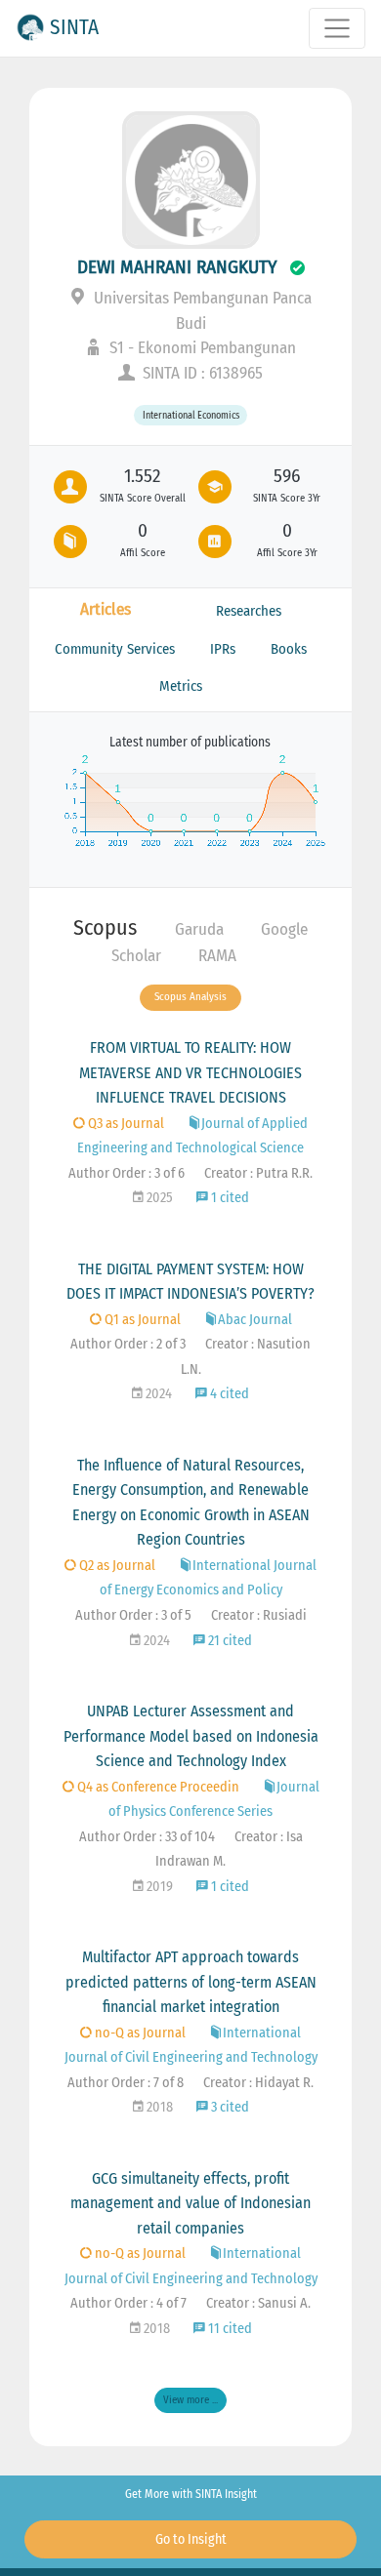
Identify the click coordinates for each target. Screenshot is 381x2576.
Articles (106, 609)
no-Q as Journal (139, 2033)
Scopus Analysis (190, 997)
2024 (157, 1394)
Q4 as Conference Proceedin (157, 1787)
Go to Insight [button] (191, 2539)
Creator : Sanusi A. (258, 2303)
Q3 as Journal (125, 1124)
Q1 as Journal (141, 1320)
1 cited (229, 1198)
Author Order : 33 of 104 (147, 1837)
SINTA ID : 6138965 (201, 373)
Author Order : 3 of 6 (127, 1173)
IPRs (223, 649)
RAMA (217, 956)
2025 (158, 1198)
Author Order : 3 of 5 (133, 1615)
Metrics (181, 686)
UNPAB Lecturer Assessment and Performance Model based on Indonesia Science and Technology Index (191, 1736)
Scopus (105, 927)
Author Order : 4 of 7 (128, 2303)
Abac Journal (255, 1320)
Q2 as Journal (116, 1566)
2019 (158, 1887)
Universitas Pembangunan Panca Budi (201, 311)
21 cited (229, 1641)
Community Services (115, 649)
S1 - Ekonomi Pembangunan (201, 348)
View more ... (190, 2400)
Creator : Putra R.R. (258, 1173)
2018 (158, 2107)
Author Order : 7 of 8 (126, 2083)
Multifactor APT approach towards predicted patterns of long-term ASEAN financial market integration (191, 1982)
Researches (249, 611)
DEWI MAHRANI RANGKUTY (177, 267)
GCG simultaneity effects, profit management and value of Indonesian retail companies (190, 2203)
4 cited (228, 1394)
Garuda (199, 929)
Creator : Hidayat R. (258, 2083)
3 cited (229, 2107)
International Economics (191, 415)
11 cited (229, 2329)
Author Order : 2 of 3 (128, 1344)
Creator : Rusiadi (259, 1615)
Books (289, 649)
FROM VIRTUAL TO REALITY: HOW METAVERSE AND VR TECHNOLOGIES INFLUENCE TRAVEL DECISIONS (190, 1072)
